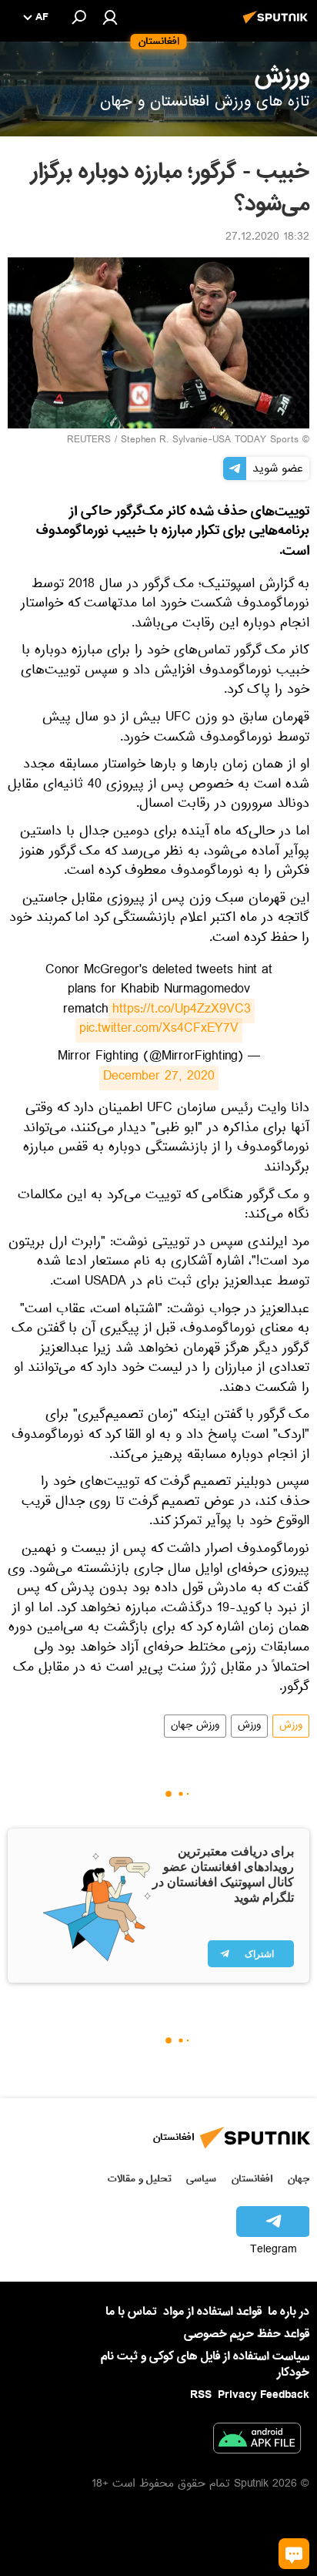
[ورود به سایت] (110, 17)
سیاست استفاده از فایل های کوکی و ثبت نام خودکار (205, 2364)
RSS (201, 2395)
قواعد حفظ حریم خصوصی (247, 2334)
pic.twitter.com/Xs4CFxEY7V (159, 1030)
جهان (299, 2179)
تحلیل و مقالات (140, 2179)
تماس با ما (131, 2312)
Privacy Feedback (264, 2395)
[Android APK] (257, 2441)
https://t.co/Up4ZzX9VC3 (182, 1011)
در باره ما (289, 2312)
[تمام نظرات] (294, 2554)
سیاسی (201, 2179)
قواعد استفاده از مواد (212, 2312)
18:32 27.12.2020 (267, 238)
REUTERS (89, 441)
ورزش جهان (195, 1726)
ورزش (291, 1726)
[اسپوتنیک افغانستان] (278, 25)
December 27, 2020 (159, 1078)
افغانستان (252, 2179)
